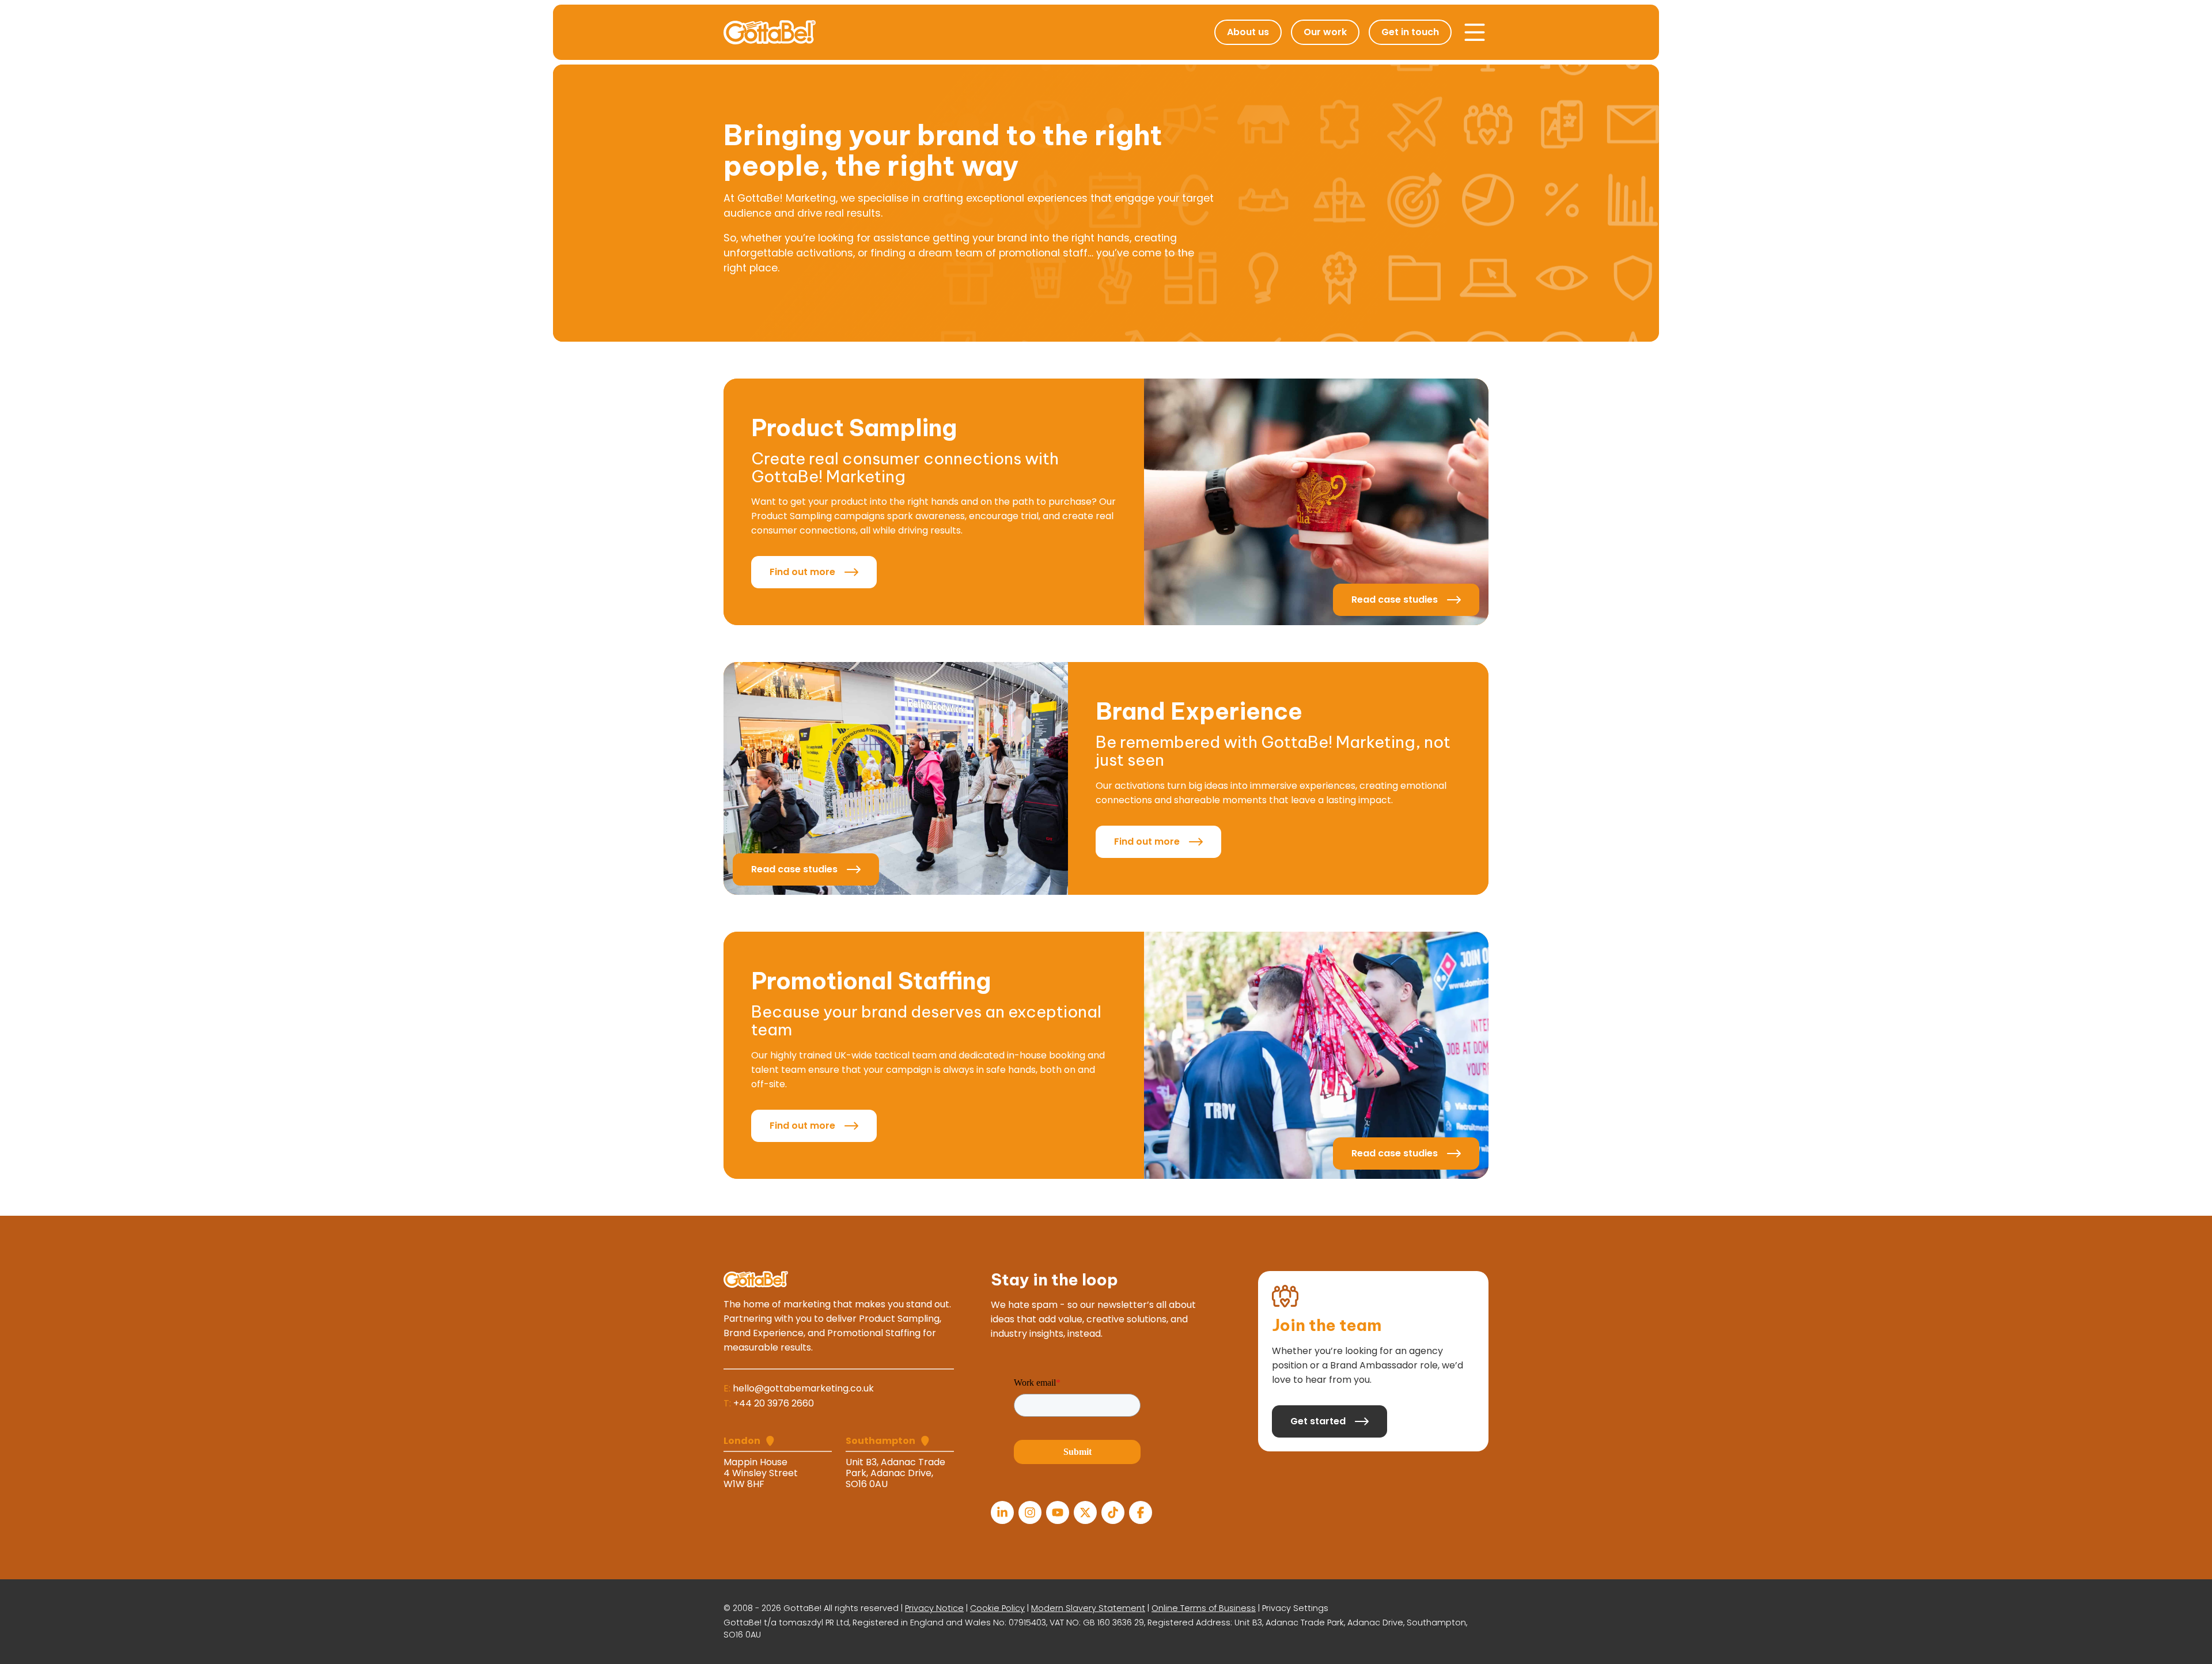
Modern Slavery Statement (1088, 1608)
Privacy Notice (934, 1608)
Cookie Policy (997, 1608)
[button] (1475, 32)
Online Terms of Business (1204, 1608)
